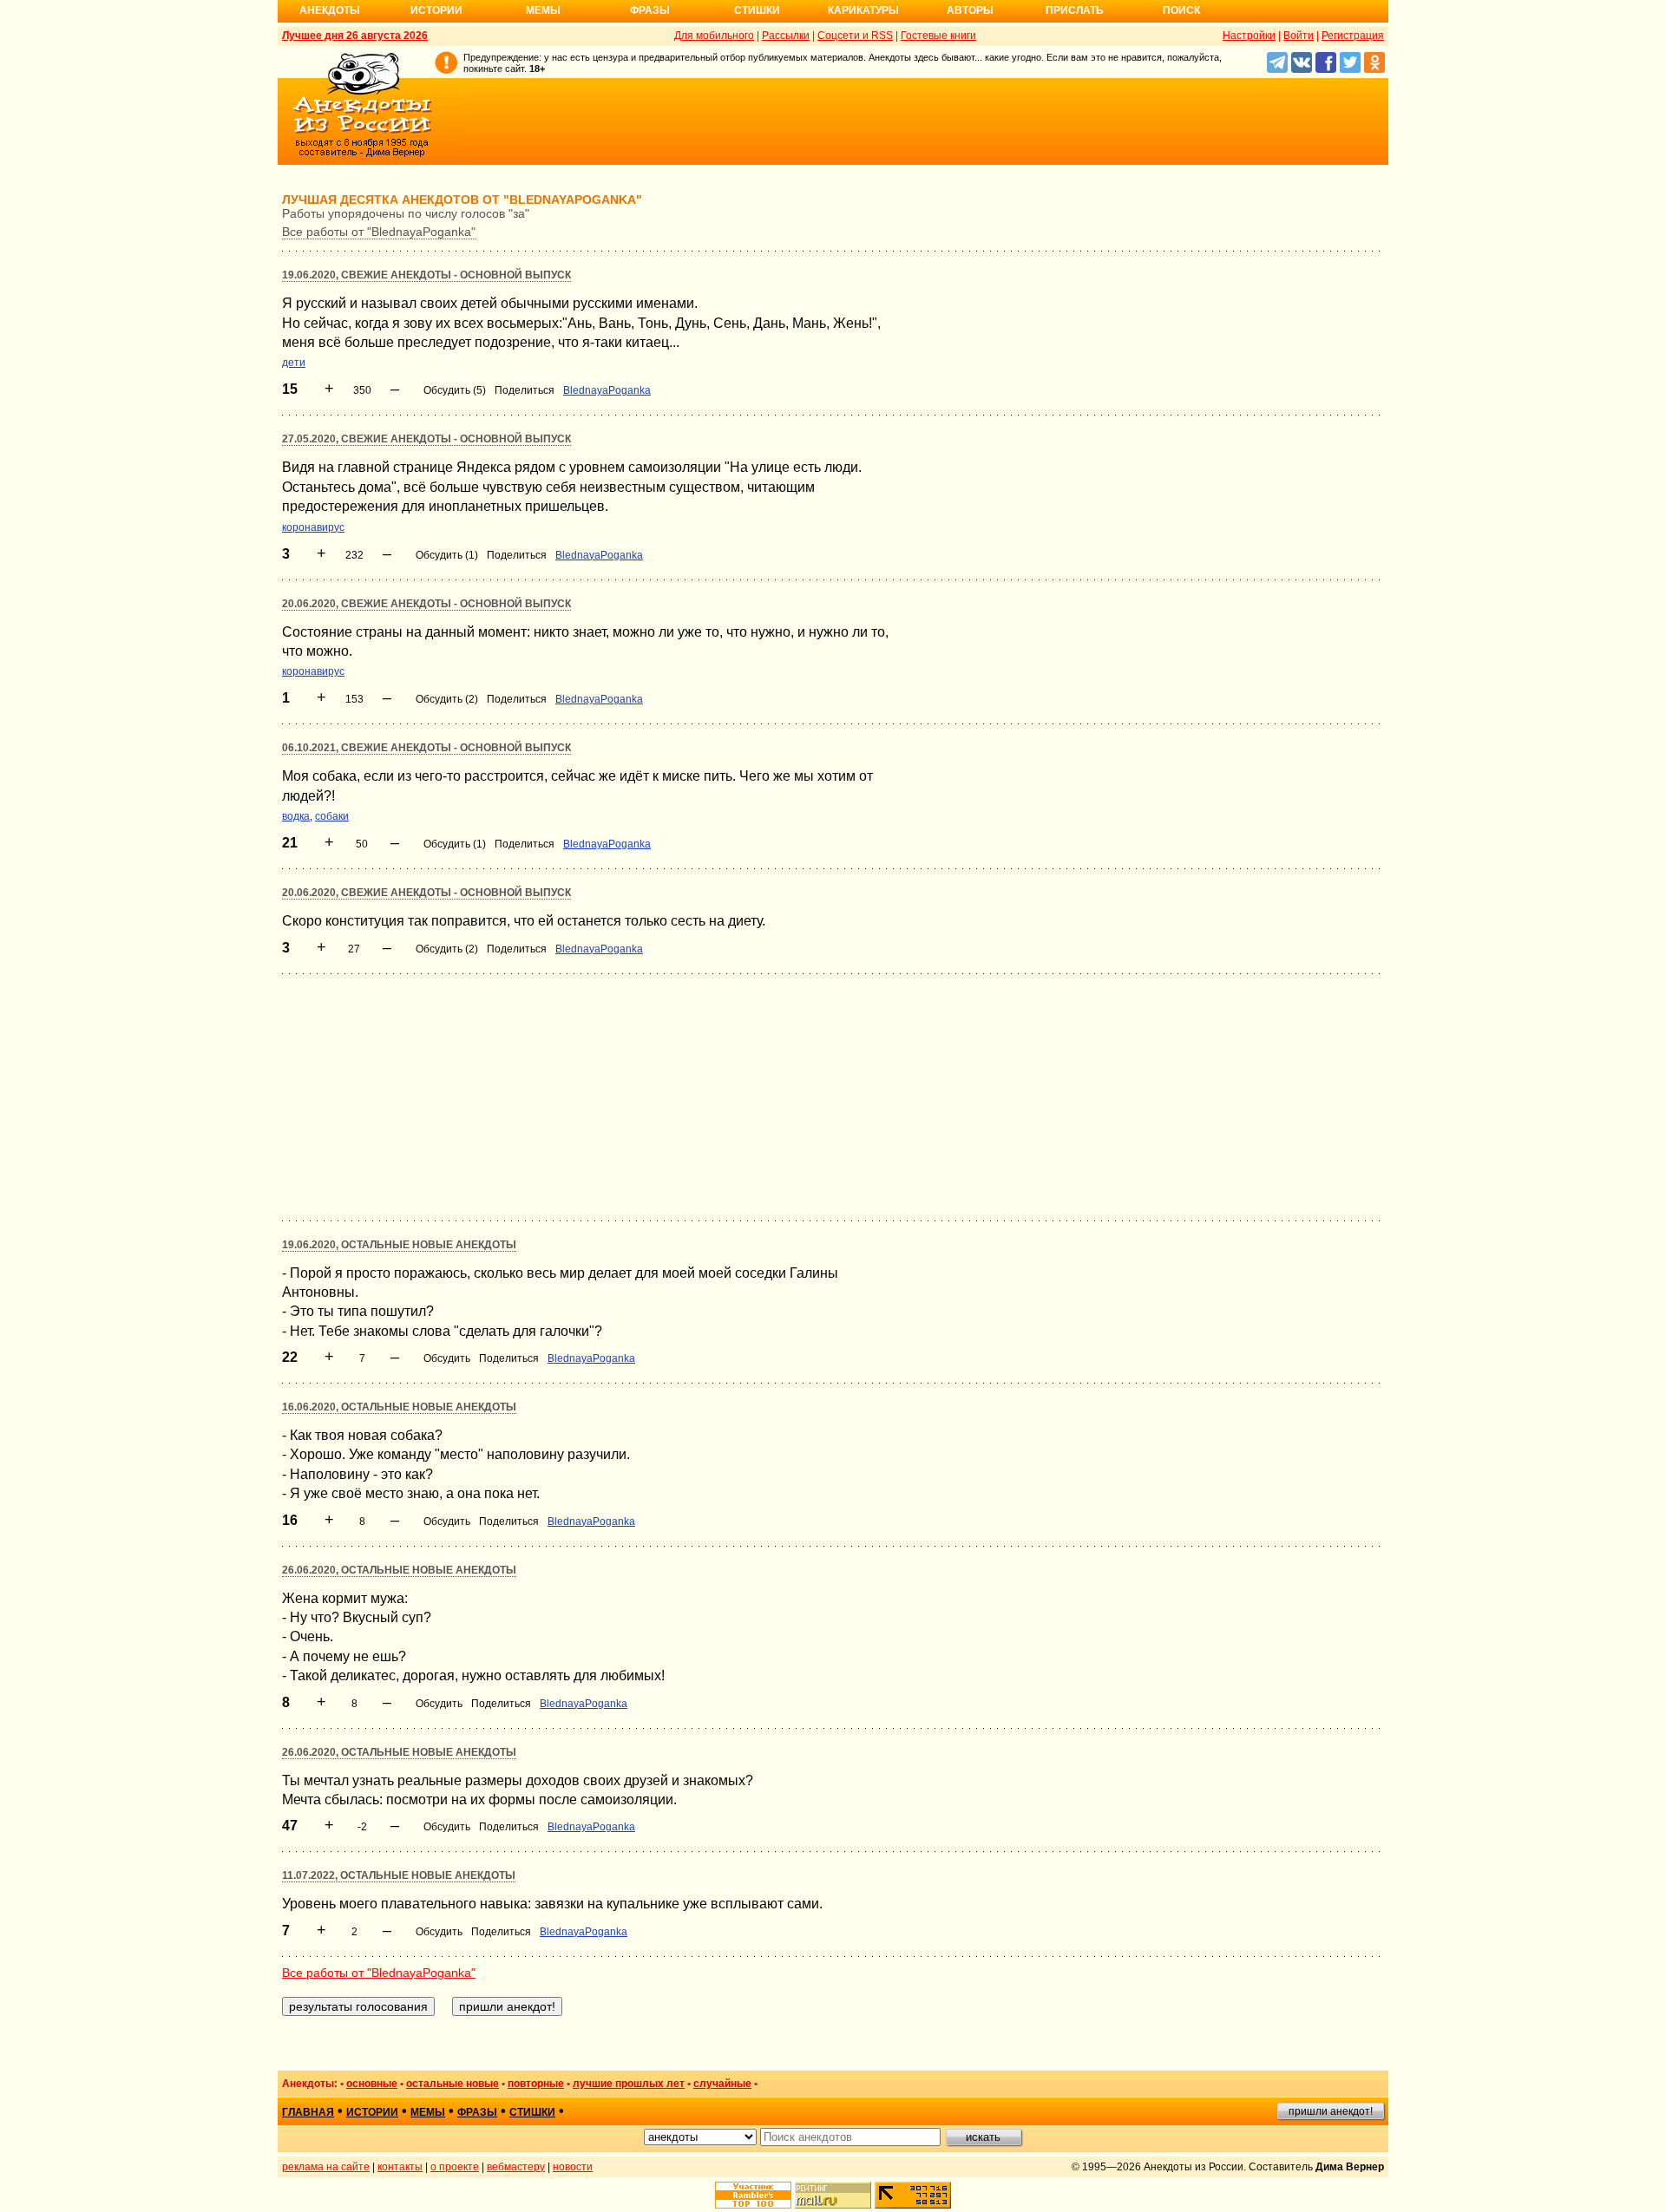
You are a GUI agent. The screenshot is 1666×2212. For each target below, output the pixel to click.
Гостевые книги (938, 36)
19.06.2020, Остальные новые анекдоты (399, 1245)
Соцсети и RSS (855, 36)
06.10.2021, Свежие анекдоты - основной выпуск (426, 748)
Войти (1299, 36)
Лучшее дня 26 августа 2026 (355, 36)
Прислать (1075, 10)
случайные (722, 2084)
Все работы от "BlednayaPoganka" (379, 232)
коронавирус (313, 527)
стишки (532, 2112)
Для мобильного (714, 36)
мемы (428, 2112)
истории (372, 2112)
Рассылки (786, 36)
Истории (436, 10)
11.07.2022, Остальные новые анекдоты (399, 1875)
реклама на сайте (326, 2167)
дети (294, 363)
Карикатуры (863, 10)
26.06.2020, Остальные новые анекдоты (399, 1570)
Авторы (970, 10)
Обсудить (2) (447, 699)
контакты (400, 2167)
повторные (536, 2084)
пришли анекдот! (1331, 2111)
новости (573, 2167)
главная (308, 2112)
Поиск (1181, 10)
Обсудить (447, 1358)
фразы (477, 2112)
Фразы (650, 10)
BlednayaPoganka (607, 390)
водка (296, 816)
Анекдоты (330, 10)
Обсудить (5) (455, 390)
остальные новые (453, 2084)
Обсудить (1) (447, 555)
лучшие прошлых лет (629, 2084)
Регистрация (1353, 36)
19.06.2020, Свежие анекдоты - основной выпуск (426, 275)
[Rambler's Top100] (753, 2195)
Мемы (543, 10)
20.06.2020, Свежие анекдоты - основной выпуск (426, 604)
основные (372, 2084)
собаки (332, 816)
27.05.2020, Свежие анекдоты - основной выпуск (426, 439)
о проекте (455, 2167)
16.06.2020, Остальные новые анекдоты (399, 1407)
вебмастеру (516, 2167)
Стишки (757, 10)
